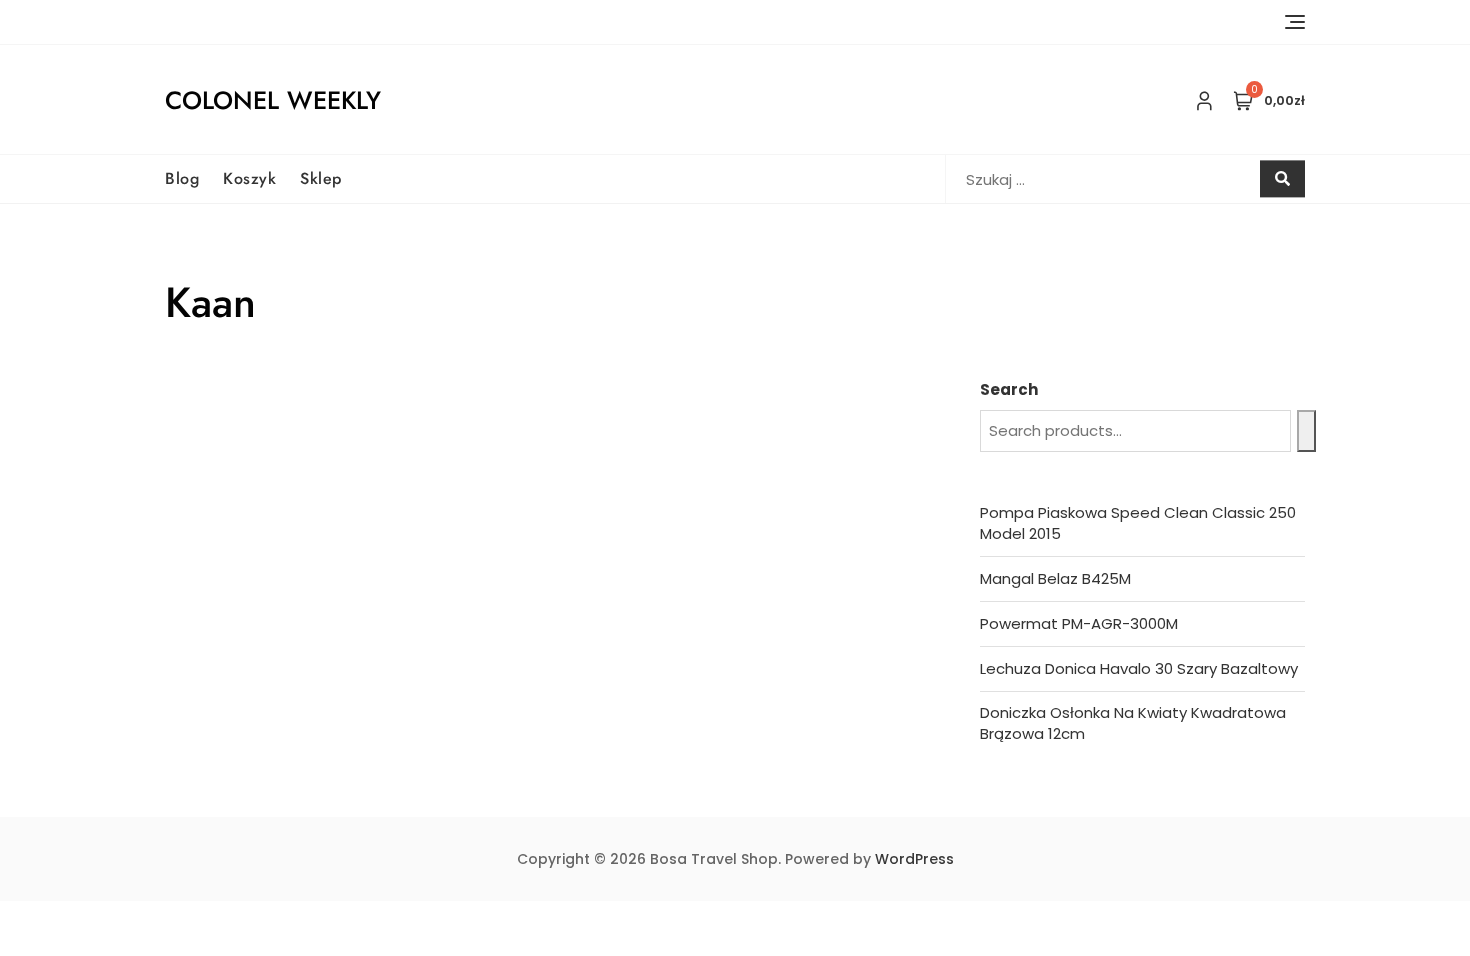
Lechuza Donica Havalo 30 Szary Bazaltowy (1139, 668)
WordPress (914, 859)
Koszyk (249, 178)
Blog (182, 178)
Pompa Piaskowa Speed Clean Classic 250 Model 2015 (1138, 523)
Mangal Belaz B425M (1055, 578)
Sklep (321, 178)
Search (1009, 389)
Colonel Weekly (273, 100)
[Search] (1306, 431)
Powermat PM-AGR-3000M (1079, 623)
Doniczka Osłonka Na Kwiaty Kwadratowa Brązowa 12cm (1133, 723)
